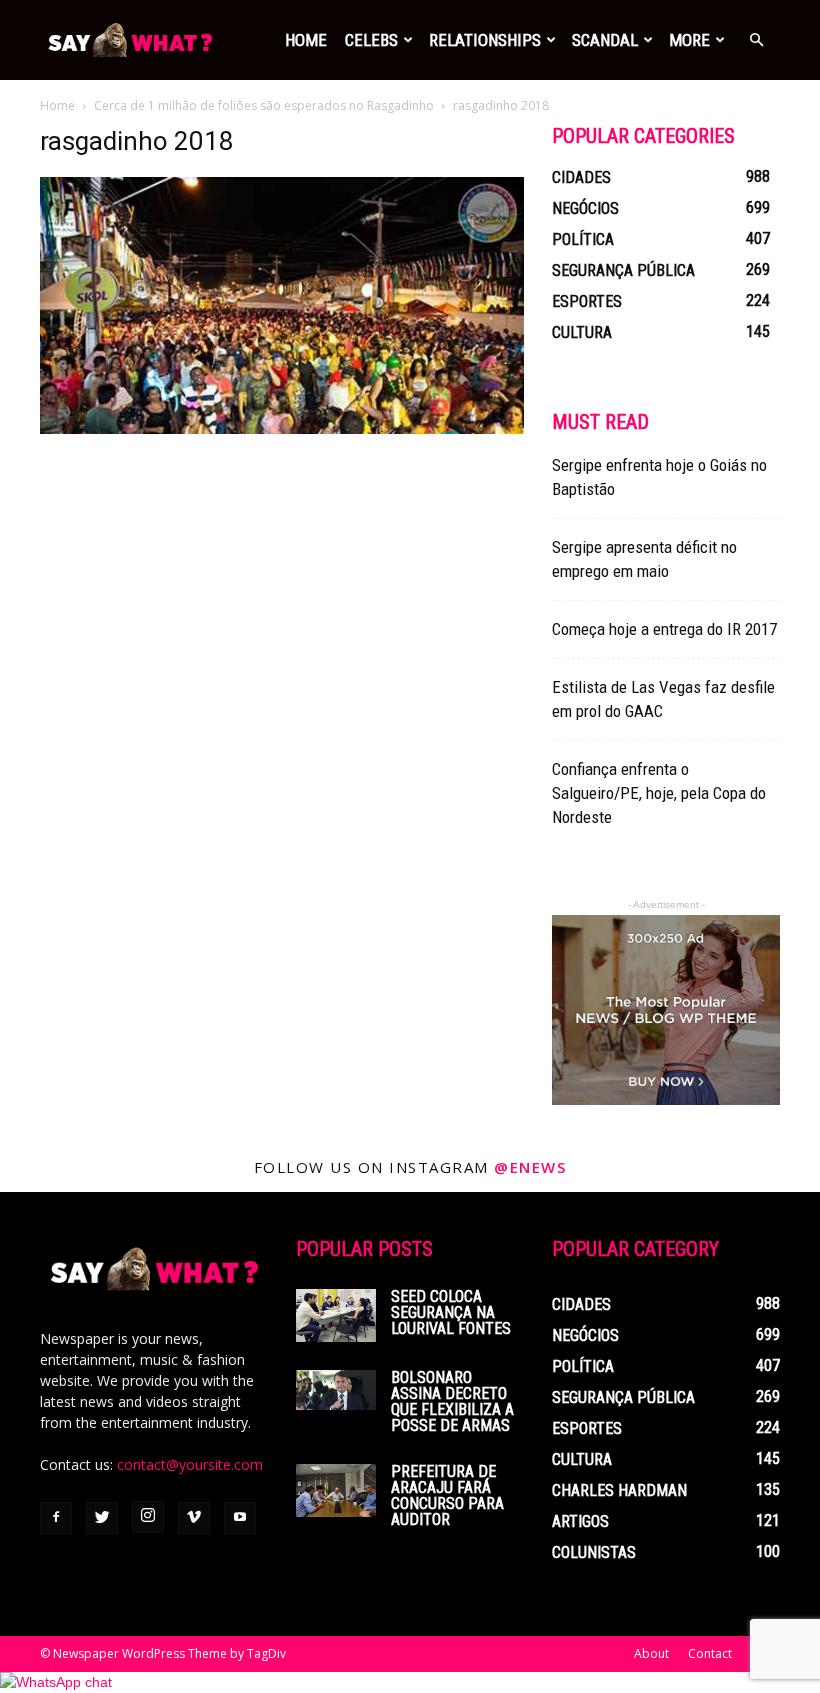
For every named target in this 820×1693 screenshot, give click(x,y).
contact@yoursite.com (190, 1464)
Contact (710, 1653)
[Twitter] (102, 1518)
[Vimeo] (194, 1518)
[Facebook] (56, 1518)
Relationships (485, 40)
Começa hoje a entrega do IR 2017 (664, 629)
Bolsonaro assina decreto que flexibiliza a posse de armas (452, 1401)
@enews (530, 1167)
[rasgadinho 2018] (282, 429)
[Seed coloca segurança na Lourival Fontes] (336, 1315)
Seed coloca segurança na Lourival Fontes (451, 1312)
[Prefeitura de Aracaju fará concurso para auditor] (336, 1490)
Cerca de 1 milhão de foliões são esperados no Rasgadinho (264, 105)
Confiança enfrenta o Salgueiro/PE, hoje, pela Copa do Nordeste (659, 793)
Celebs (371, 40)
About (651, 1653)
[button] (756, 40)
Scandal (605, 40)
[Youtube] (240, 1518)
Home (306, 40)
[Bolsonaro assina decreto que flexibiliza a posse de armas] (336, 1390)
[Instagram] (148, 1517)
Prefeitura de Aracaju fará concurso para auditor (447, 1495)
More (689, 40)
